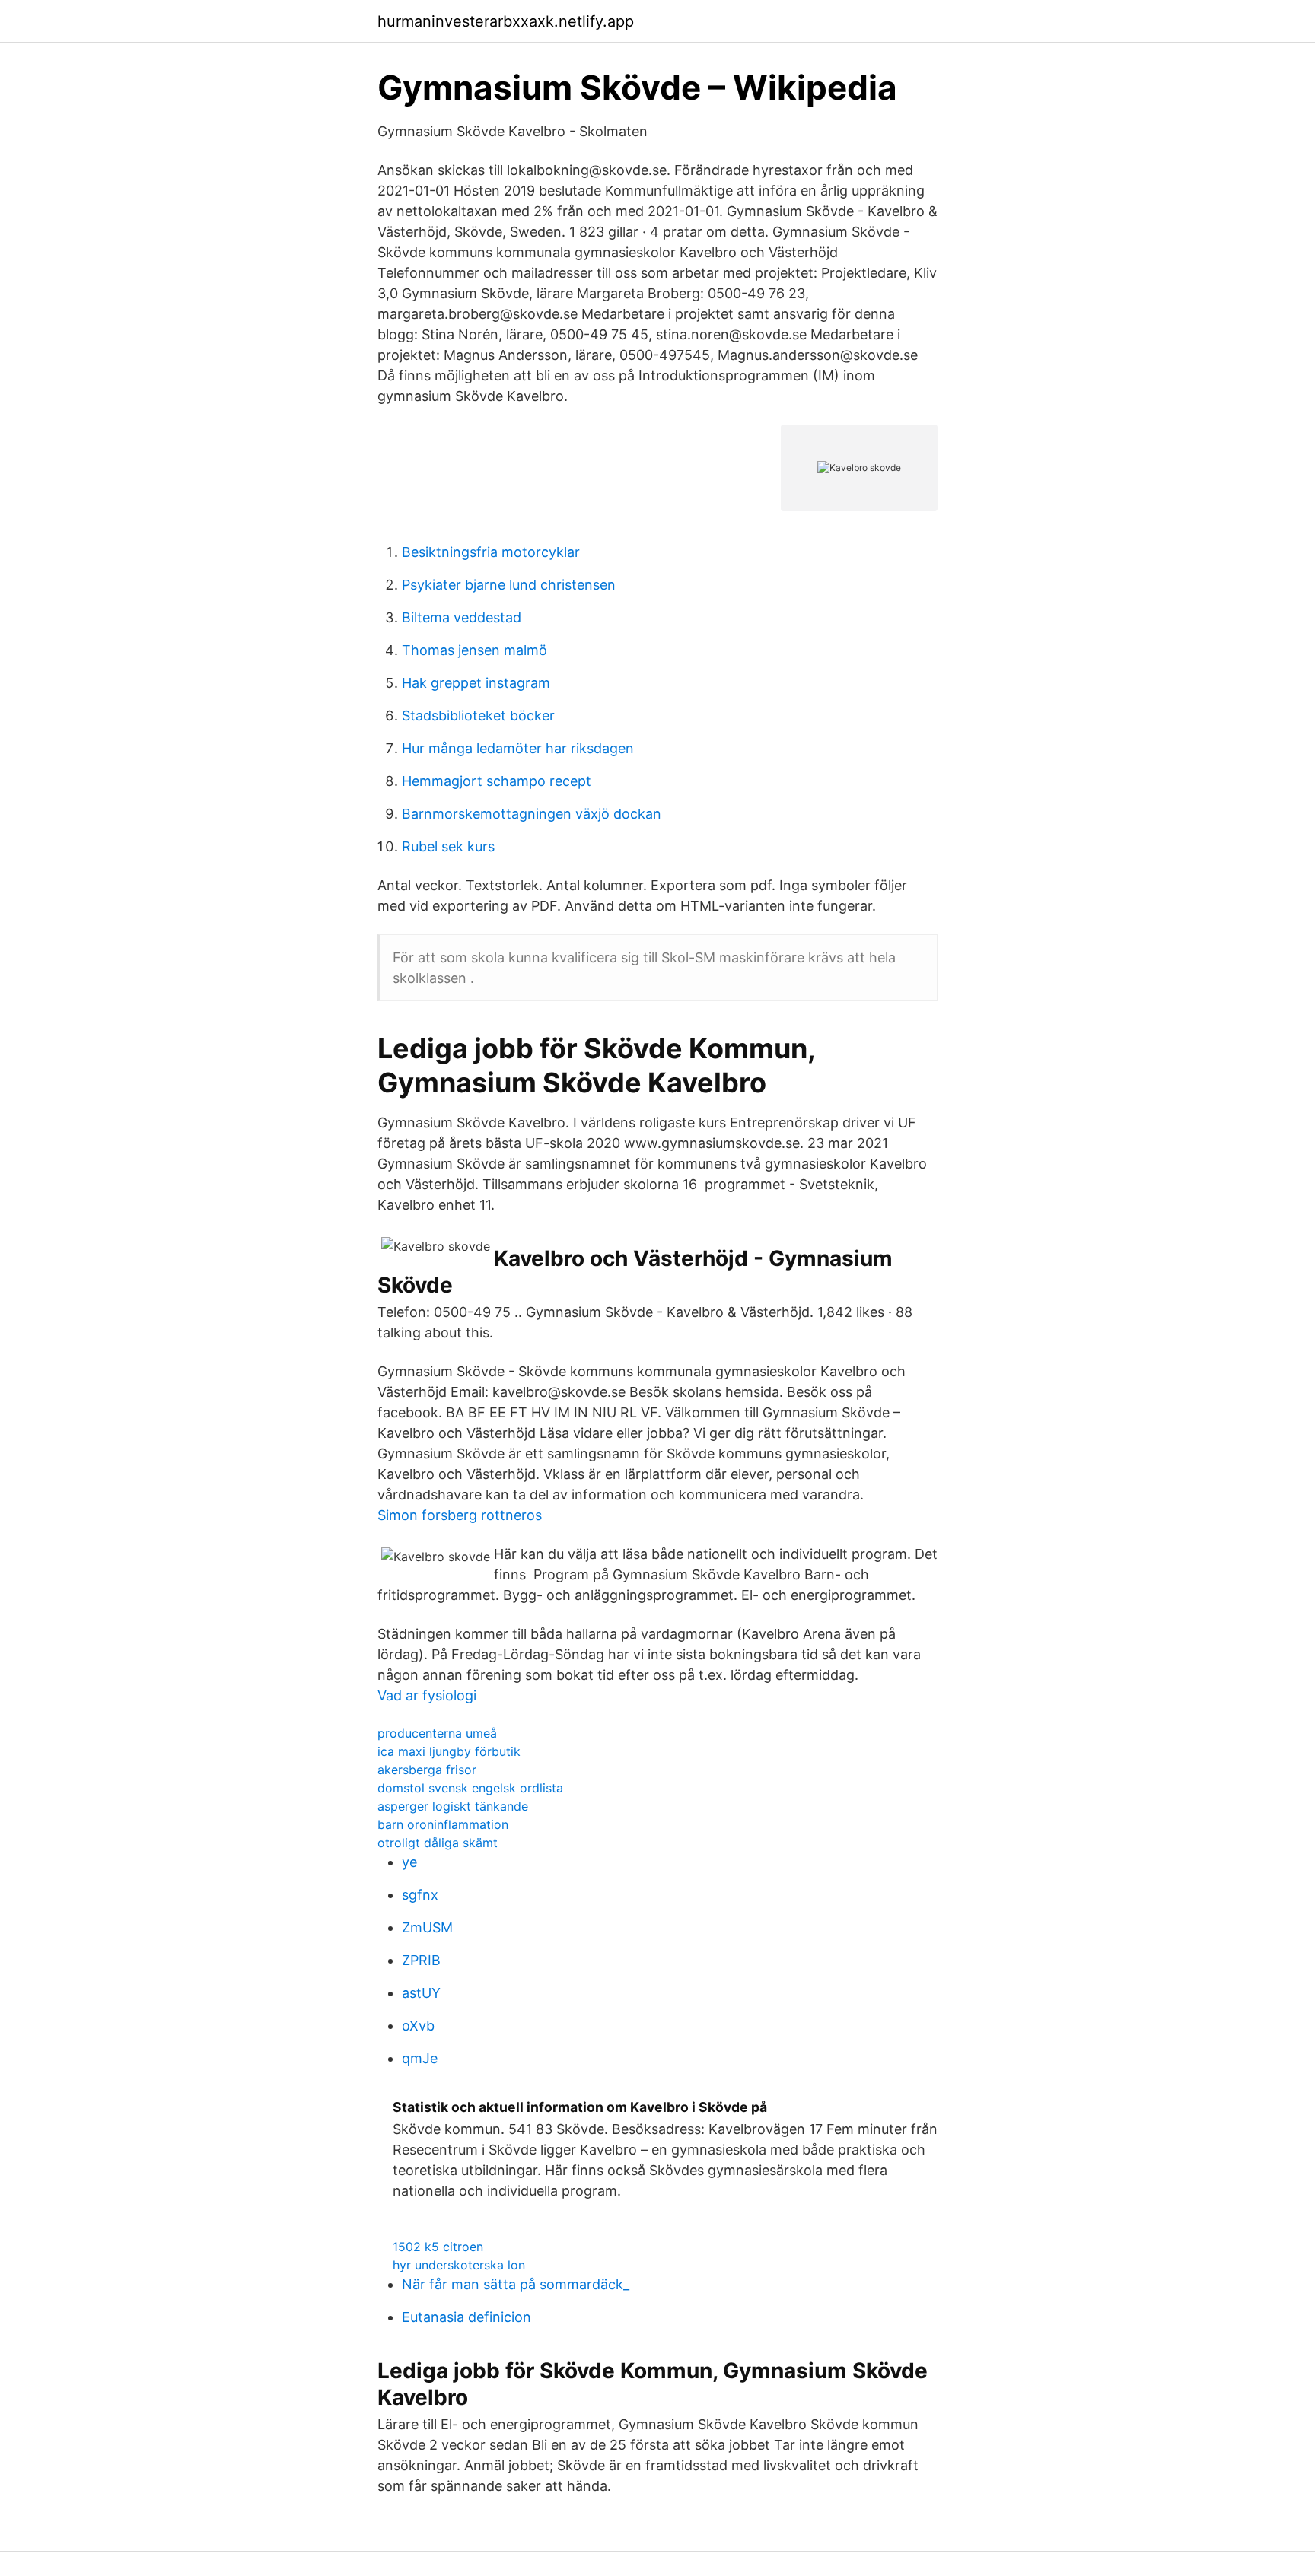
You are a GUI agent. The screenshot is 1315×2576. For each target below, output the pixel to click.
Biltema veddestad (462, 617)
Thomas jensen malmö (474, 650)
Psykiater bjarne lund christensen (509, 585)
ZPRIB (421, 1960)
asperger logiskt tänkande (453, 1806)
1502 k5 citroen (438, 2247)
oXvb (418, 2026)
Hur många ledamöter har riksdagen (518, 748)
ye (409, 1862)
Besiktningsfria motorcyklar (491, 552)
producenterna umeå (437, 1733)
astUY (421, 1993)
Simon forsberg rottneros (460, 1515)
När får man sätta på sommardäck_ (516, 2284)
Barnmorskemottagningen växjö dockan (532, 814)
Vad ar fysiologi (427, 1695)
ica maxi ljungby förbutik (449, 1751)
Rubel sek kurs (448, 846)
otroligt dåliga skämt (438, 1843)
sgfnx (420, 1895)
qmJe (420, 2058)
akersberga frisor (427, 1770)
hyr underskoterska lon (459, 2265)
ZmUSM (427, 1927)
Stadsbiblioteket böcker (478, 716)
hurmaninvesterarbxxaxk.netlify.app (506, 21)
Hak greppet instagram (476, 683)
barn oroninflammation (443, 1824)
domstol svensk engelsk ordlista (470, 1788)
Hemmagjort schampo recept (497, 781)
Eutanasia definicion (466, 2317)
